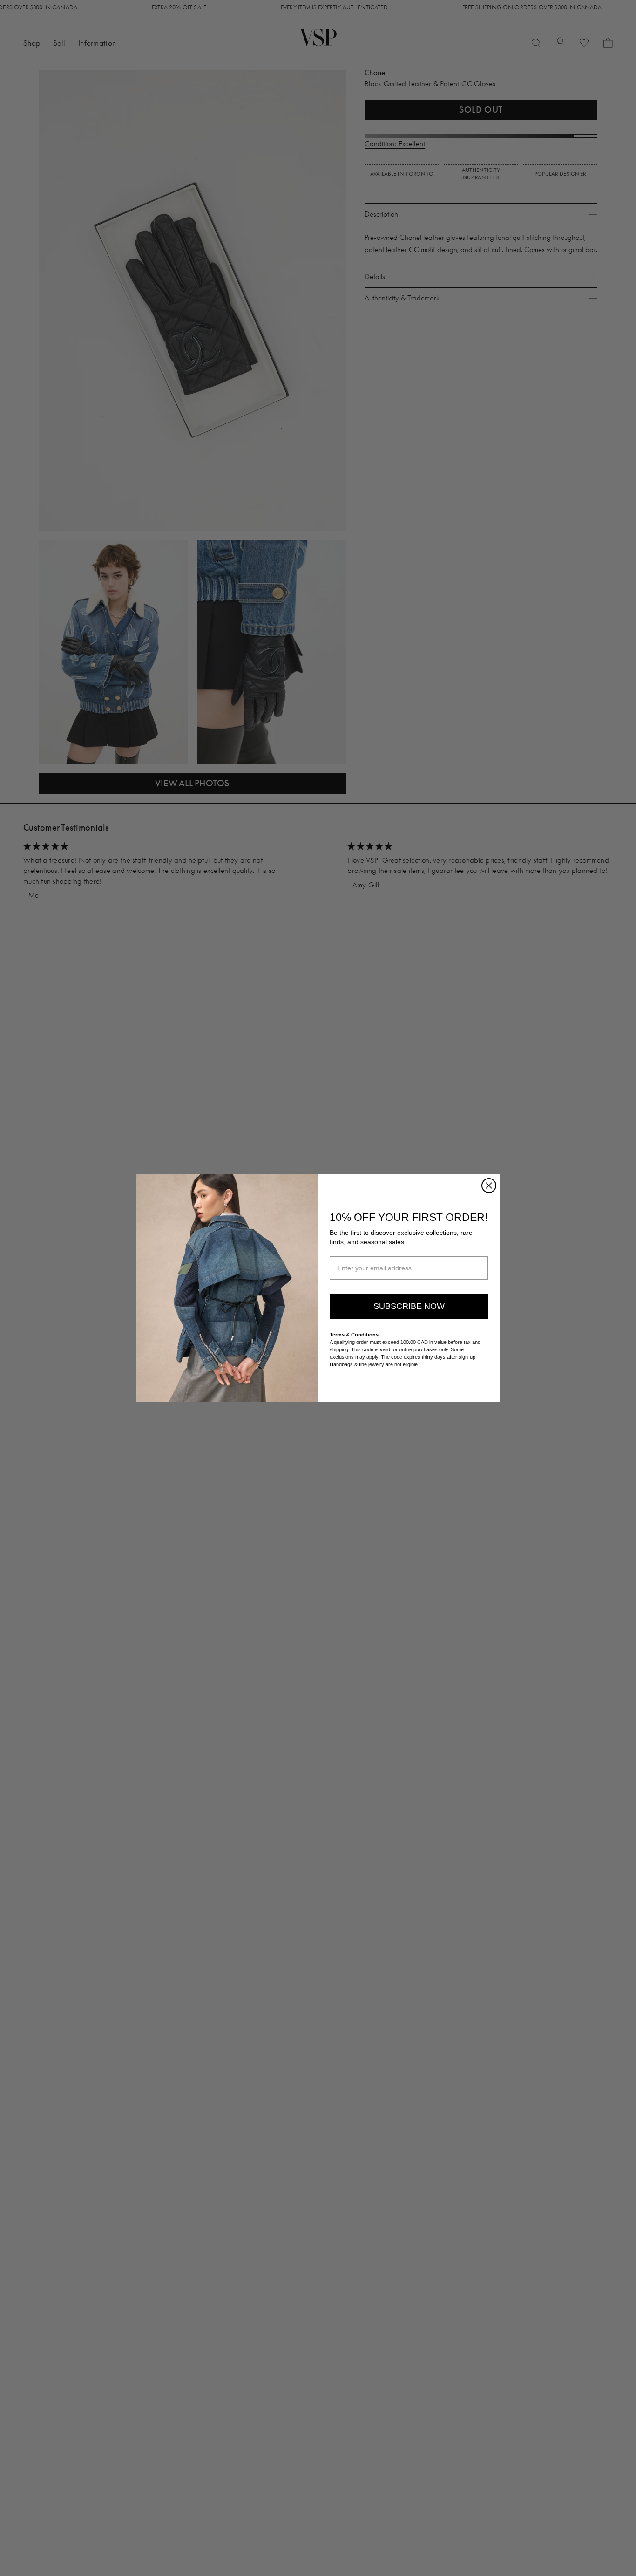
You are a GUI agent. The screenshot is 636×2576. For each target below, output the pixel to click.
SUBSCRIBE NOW (409, 1306)
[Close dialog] (489, 1186)
